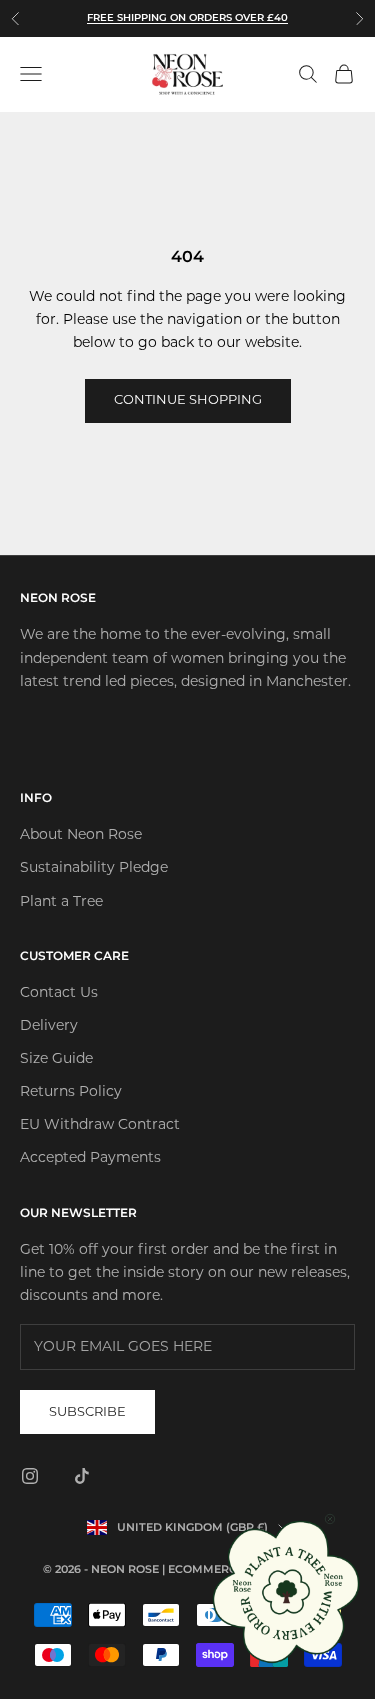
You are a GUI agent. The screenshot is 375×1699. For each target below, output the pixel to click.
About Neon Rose (81, 835)
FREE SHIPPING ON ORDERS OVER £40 (187, 17)
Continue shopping (188, 400)
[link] (287, 1591)
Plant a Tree (61, 902)
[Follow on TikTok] (82, 1476)
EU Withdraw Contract (100, 1125)
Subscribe (87, 1412)
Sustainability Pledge (94, 868)
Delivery (49, 1026)
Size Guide (56, 1059)
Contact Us (59, 993)
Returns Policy (71, 1092)
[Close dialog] (330, 1519)
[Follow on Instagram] (30, 1476)
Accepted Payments (90, 1158)
